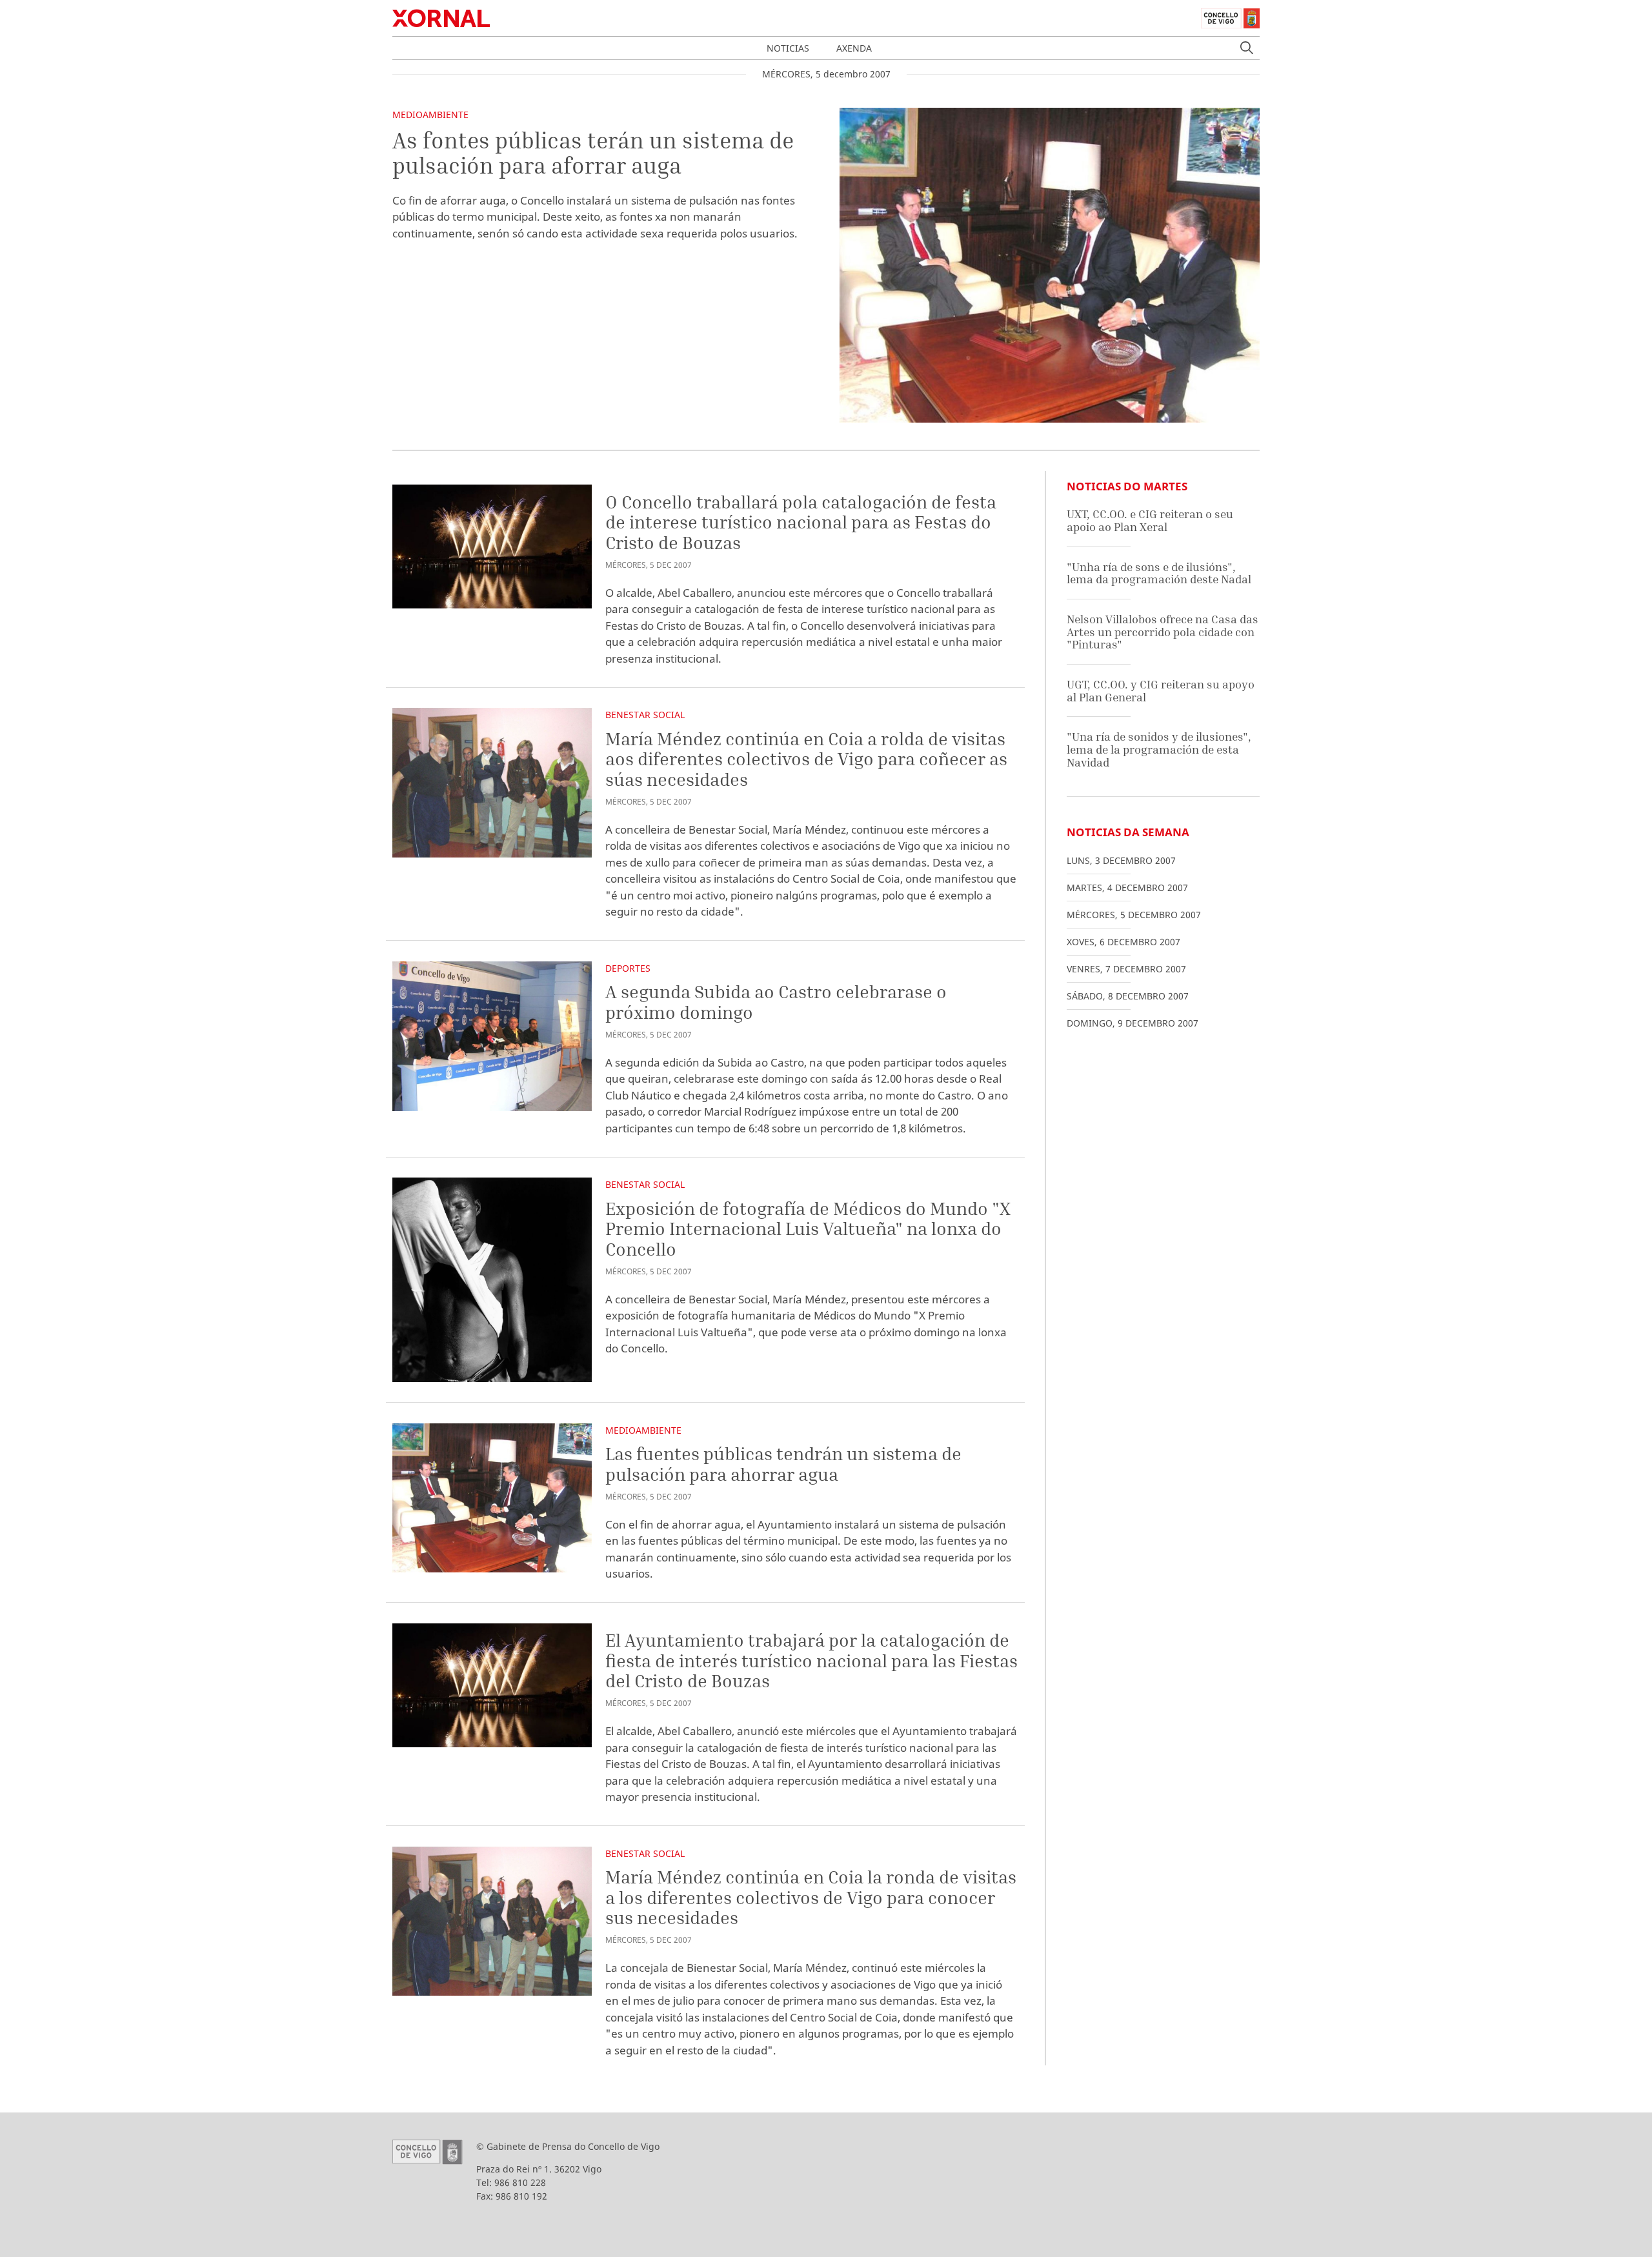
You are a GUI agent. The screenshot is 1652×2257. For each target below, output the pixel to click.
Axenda (854, 48)
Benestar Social (645, 715)
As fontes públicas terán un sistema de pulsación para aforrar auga (593, 153)
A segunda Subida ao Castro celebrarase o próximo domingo (776, 1002)
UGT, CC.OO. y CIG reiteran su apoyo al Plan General (1161, 691)
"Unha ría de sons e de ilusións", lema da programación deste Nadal (1159, 573)
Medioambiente (430, 115)
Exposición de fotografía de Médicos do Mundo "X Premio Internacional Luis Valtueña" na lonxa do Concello (808, 1229)
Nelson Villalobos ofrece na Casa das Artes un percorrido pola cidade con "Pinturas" (1163, 632)
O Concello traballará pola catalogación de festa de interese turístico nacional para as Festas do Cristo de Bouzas (801, 522)
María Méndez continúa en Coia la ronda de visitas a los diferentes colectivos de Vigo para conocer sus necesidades (811, 1897)
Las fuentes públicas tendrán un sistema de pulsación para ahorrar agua (783, 1464)
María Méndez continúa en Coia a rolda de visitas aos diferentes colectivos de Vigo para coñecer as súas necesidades (806, 759)
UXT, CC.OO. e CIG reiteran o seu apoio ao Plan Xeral (1150, 520)
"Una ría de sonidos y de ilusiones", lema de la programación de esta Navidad (1159, 749)
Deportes (628, 968)
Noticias (788, 48)
